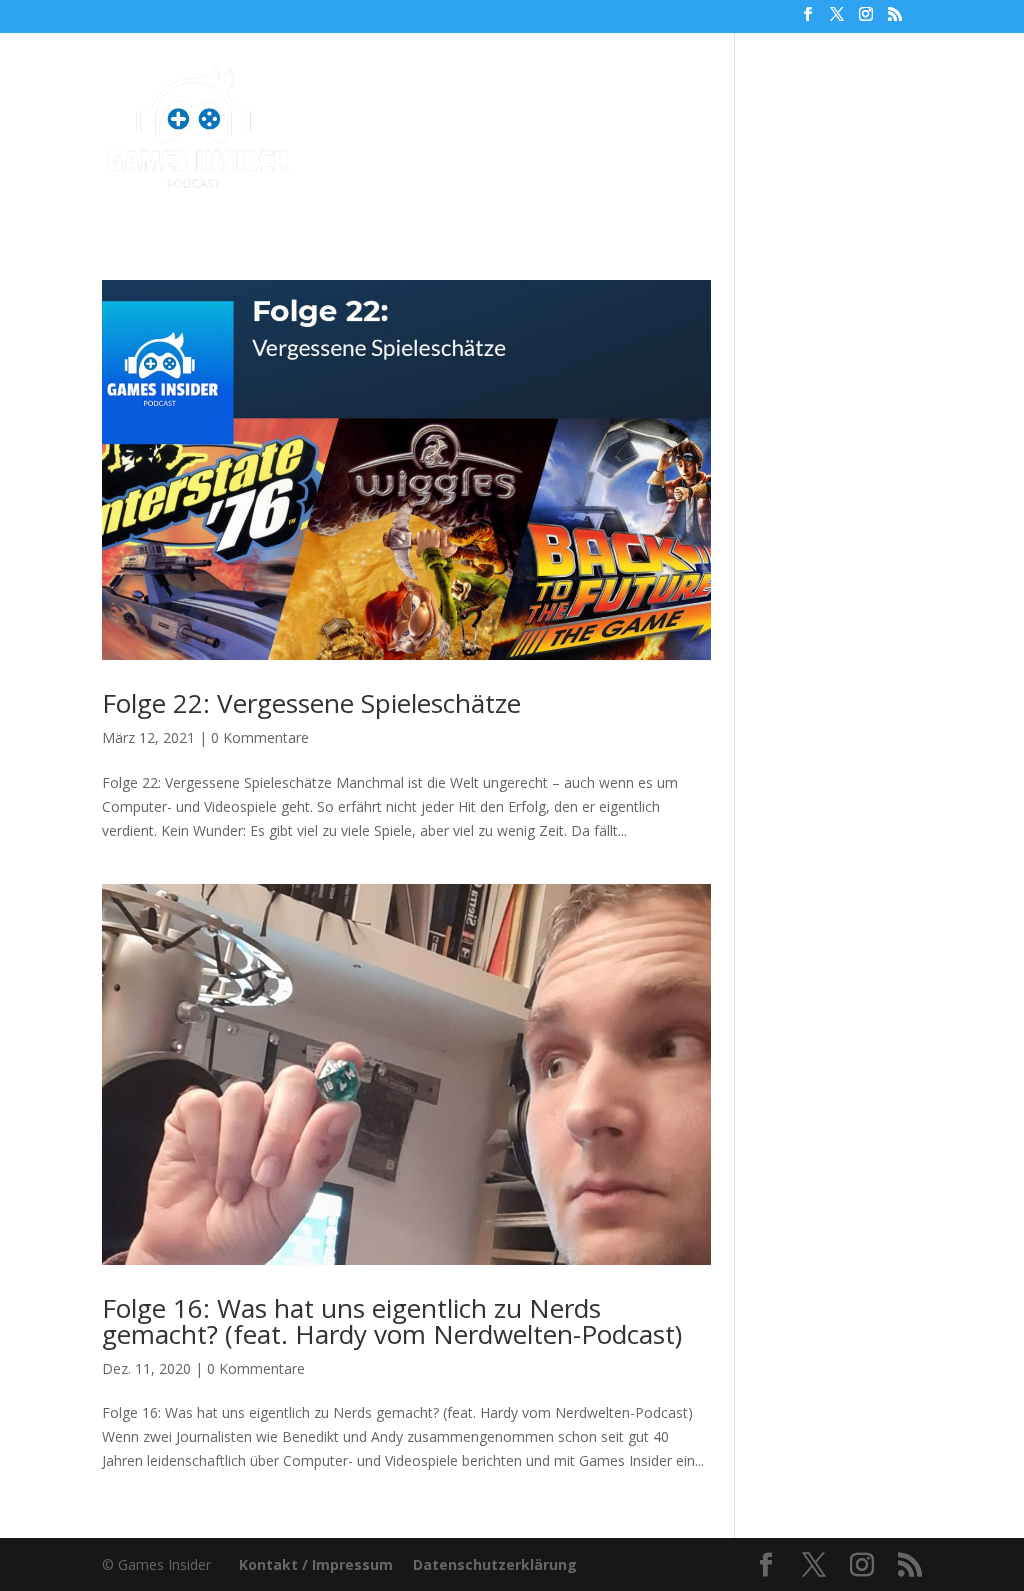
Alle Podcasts (372, 95)
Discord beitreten (317, 162)
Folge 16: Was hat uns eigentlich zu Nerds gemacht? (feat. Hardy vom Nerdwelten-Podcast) (392, 1321)
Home (271, 95)
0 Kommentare (260, 737)
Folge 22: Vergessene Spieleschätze (311, 703)
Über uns (678, 95)
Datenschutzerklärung (495, 1564)
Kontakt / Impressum (316, 1564)
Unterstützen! (795, 95)
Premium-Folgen (533, 95)
